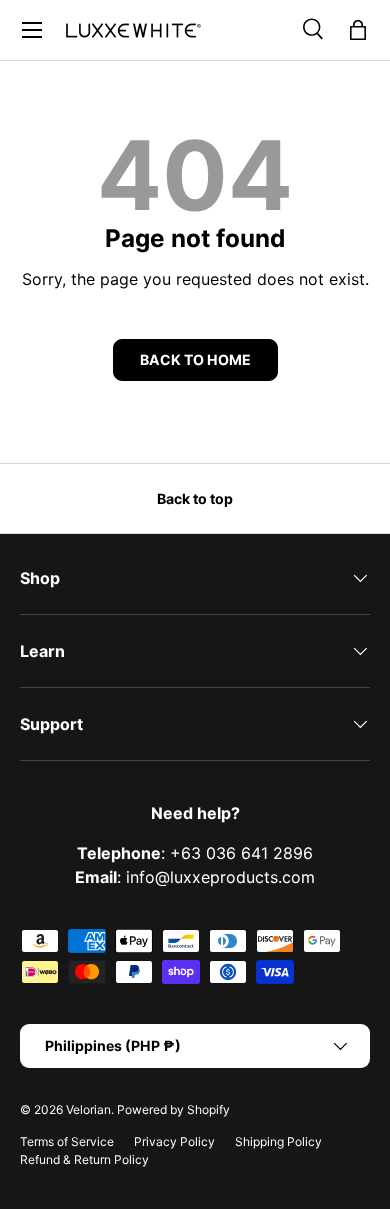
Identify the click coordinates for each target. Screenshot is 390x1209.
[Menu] (32, 30)
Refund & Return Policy (84, 1159)
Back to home (195, 359)
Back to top (195, 498)
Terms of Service (67, 1141)
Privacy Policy (174, 1141)
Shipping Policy (278, 1141)
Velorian (88, 1109)
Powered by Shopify (173, 1109)
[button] (358, 30)
